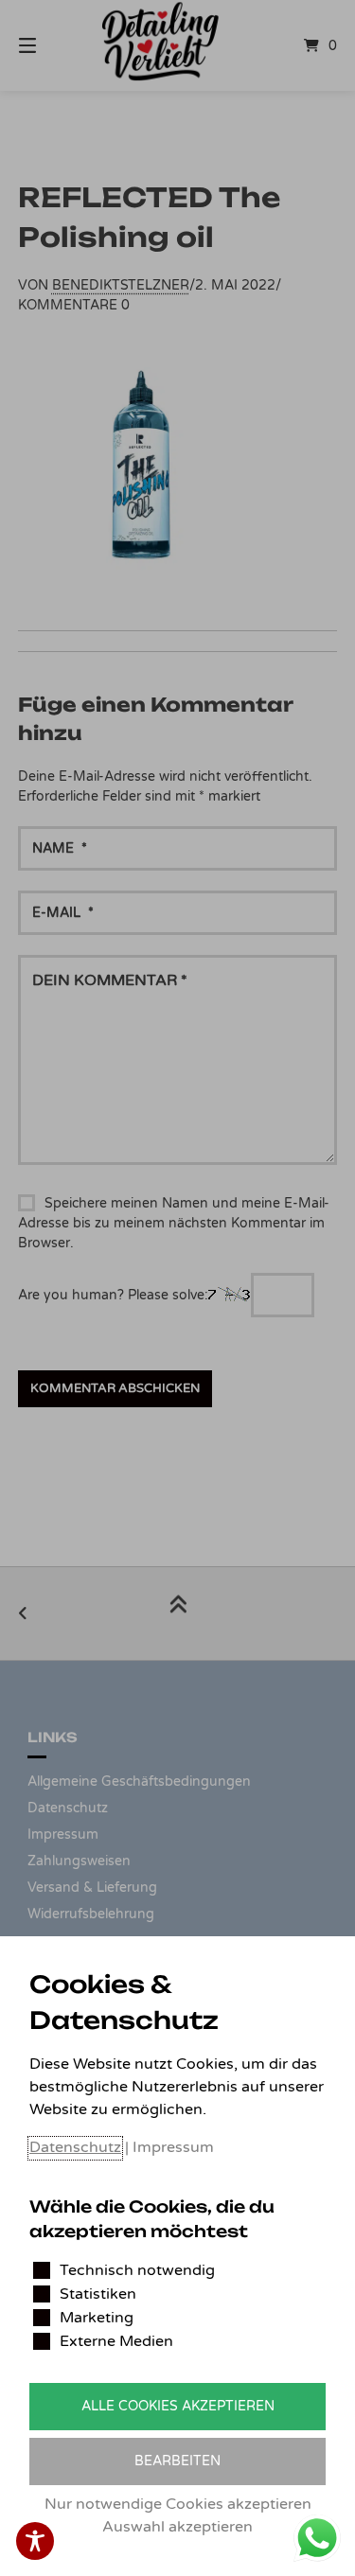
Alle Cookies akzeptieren (178, 2406)
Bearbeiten (177, 2461)
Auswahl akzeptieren (177, 2527)
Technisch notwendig (137, 2270)
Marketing (97, 2318)
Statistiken (98, 2294)
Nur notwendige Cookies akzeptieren (178, 2504)
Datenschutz (75, 2147)
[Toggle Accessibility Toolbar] (35, 2541)
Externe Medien (116, 2341)
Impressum (173, 2147)
